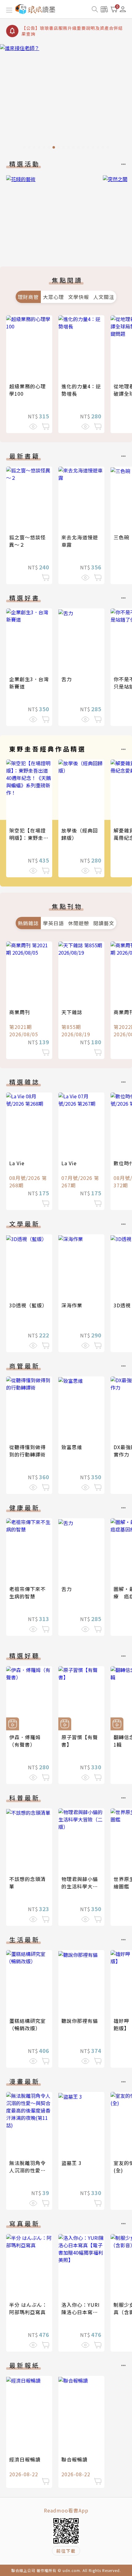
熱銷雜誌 (28, 923)
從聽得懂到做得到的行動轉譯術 (27, 1451)
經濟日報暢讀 (25, 2459)
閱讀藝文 (104, 923)
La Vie (17, 1163)
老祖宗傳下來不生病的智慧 (27, 1593)
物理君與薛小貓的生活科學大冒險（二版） (80, 1886)
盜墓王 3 (72, 2163)
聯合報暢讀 (74, 2459)
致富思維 (72, 1447)
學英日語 (53, 923)
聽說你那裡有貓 (80, 2021)
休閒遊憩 (79, 923)
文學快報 (79, 297)
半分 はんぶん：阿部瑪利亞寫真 (28, 2308)
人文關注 (104, 297)
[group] (66, 98)
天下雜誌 (72, 1012)
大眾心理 (53, 297)
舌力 (67, 679)
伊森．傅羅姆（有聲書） (25, 1741)
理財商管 (28, 297)
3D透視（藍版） (28, 1305)
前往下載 (66, 2551)
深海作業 (72, 1305)
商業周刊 (20, 1012)
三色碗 (121, 537)
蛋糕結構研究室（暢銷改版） (27, 2024)
